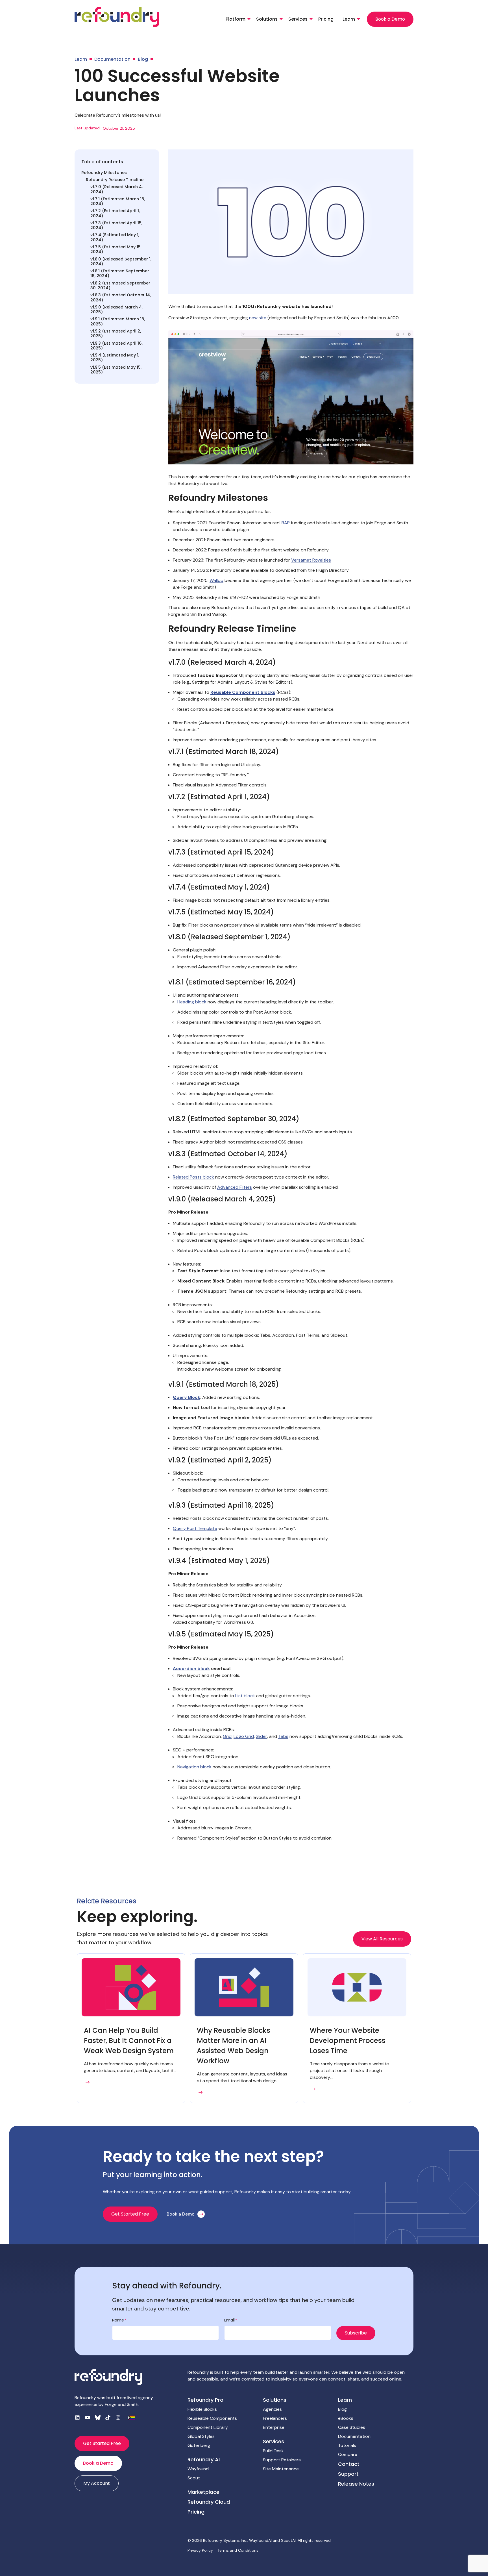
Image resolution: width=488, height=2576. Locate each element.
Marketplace (203, 2492)
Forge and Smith (122, 2404)
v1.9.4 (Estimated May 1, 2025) (115, 358)
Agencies (272, 2409)
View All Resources (382, 1939)
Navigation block (194, 1767)
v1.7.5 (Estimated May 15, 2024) (116, 250)
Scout (194, 2478)
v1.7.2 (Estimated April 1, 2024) (115, 213)
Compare (348, 2454)
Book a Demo (390, 19)
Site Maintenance (281, 2469)
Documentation (354, 2436)
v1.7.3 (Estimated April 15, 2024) (116, 226)
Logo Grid (244, 1736)
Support (348, 2474)
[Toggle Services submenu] (311, 19)
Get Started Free (130, 2214)
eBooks (346, 2418)
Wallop (216, 580)
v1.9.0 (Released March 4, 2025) (116, 310)
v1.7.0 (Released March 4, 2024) (116, 189)
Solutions (267, 19)
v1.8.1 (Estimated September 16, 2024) (120, 274)
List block (245, 1696)
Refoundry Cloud (209, 2502)
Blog (342, 2409)
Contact (349, 2464)
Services (298, 19)
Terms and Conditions (238, 2550)
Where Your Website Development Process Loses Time (348, 2041)
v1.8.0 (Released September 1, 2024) (121, 262)
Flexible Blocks (202, 2409)
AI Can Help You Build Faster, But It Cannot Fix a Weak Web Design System (129, 2041)
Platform (236, 19)
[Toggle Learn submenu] (359, 19)
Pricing (326, 19)
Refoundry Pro (205, 2400)
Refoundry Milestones (104, 173)
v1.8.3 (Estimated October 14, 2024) (121, 298)
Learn (349, 19)
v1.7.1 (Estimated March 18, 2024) (118, 202)
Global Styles (201, 2436)
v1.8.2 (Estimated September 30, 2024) (120, 286)
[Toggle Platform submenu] (249, 19)
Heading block (192, 1002)
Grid (227, 1736)
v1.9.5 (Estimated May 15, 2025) (116, 370)
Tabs (283, 1736)
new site (258, 318)
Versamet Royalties (311, 560)
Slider (262, 1736)
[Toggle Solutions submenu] (281, 19)
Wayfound (198, 2469)
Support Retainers (282, 2460)
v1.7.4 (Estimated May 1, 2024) (115, 237)
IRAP (285, 523)
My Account (97, 2483)
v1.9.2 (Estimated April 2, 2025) (116, 334)
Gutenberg (199, 2445)
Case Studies (352, 2427)
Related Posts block (193, 1177)
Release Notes (356, 2484)
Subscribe (356, 2333)
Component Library (208, 2427)
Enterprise (274, 2427)
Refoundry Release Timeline (115, 180)
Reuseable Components (212, 2418)
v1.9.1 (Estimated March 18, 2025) (118, 322)
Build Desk (273, 2451)
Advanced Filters (235, 1187)
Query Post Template (195, 1528)
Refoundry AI (204, 2459)
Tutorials (347, 2445)
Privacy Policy (200, 2550)
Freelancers (275, 2418)
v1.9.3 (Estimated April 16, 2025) (116, 346)
